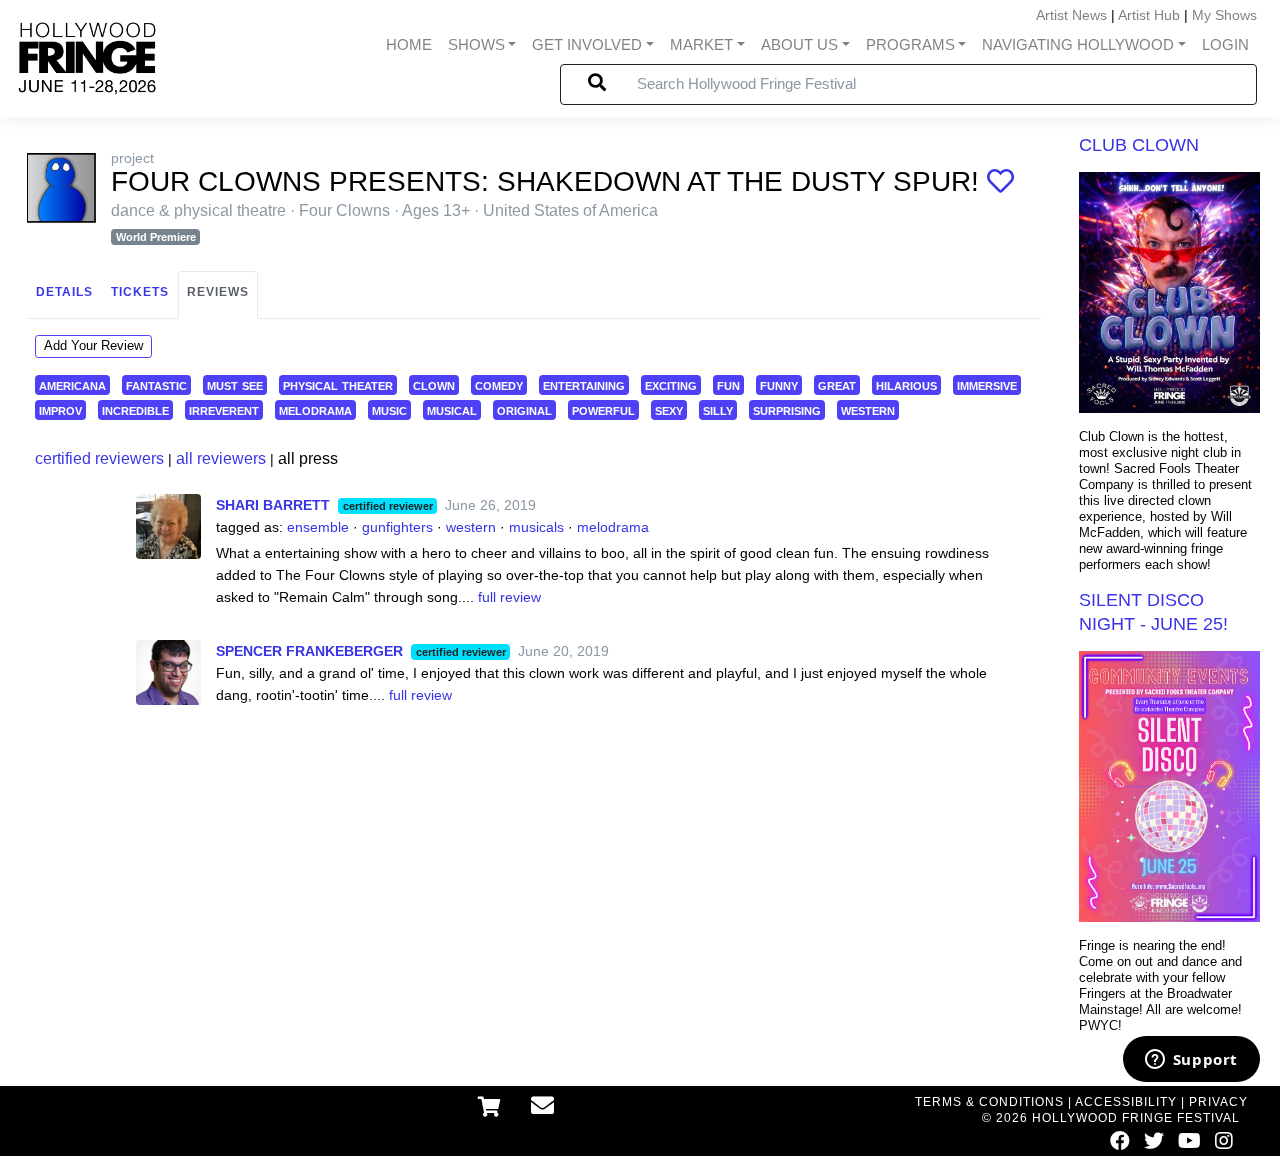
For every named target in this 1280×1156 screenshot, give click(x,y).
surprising (787, 409)
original (524, 409)
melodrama (315, 409)
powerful (603, 409)
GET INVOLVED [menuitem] (587, 45)
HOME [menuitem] (409, 45)
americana (72, 384)
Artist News (1071, 15)
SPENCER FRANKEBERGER (309, 651)
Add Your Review (93, 345)
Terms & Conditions (989, 1102)
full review (509, 597)
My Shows (1224, 15)
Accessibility (1126, 1102)
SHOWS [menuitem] (476, 45)
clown (434, 384)
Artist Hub (1149, 15)
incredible (135, 409)
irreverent (224, 409)
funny (779, 384)
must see (235, 384)
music (389, 409)
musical (452, 409)
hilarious (906, 384)
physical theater (338, 384)
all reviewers (221, 458)
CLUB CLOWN (1139, 145)
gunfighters (397, 527)
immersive (987, 384)
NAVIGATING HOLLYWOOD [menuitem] (1078, 45)
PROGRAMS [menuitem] (910, 45)
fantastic (156, 384)
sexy (669, 409)
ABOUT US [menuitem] (799, 45)
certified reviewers (99, 458)
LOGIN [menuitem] (1225, 45)
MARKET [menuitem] (701, 45)
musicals (536, 527)
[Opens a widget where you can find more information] (1191, 1061)
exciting (671, 384)
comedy (499, 384)
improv (60, 409)
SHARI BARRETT (273, 505)
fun (728, 384)
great (837, 384)
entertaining (584, 384)
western (868, 409)
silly (718, 409)
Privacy (1218, 1102)
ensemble (318, 527)
